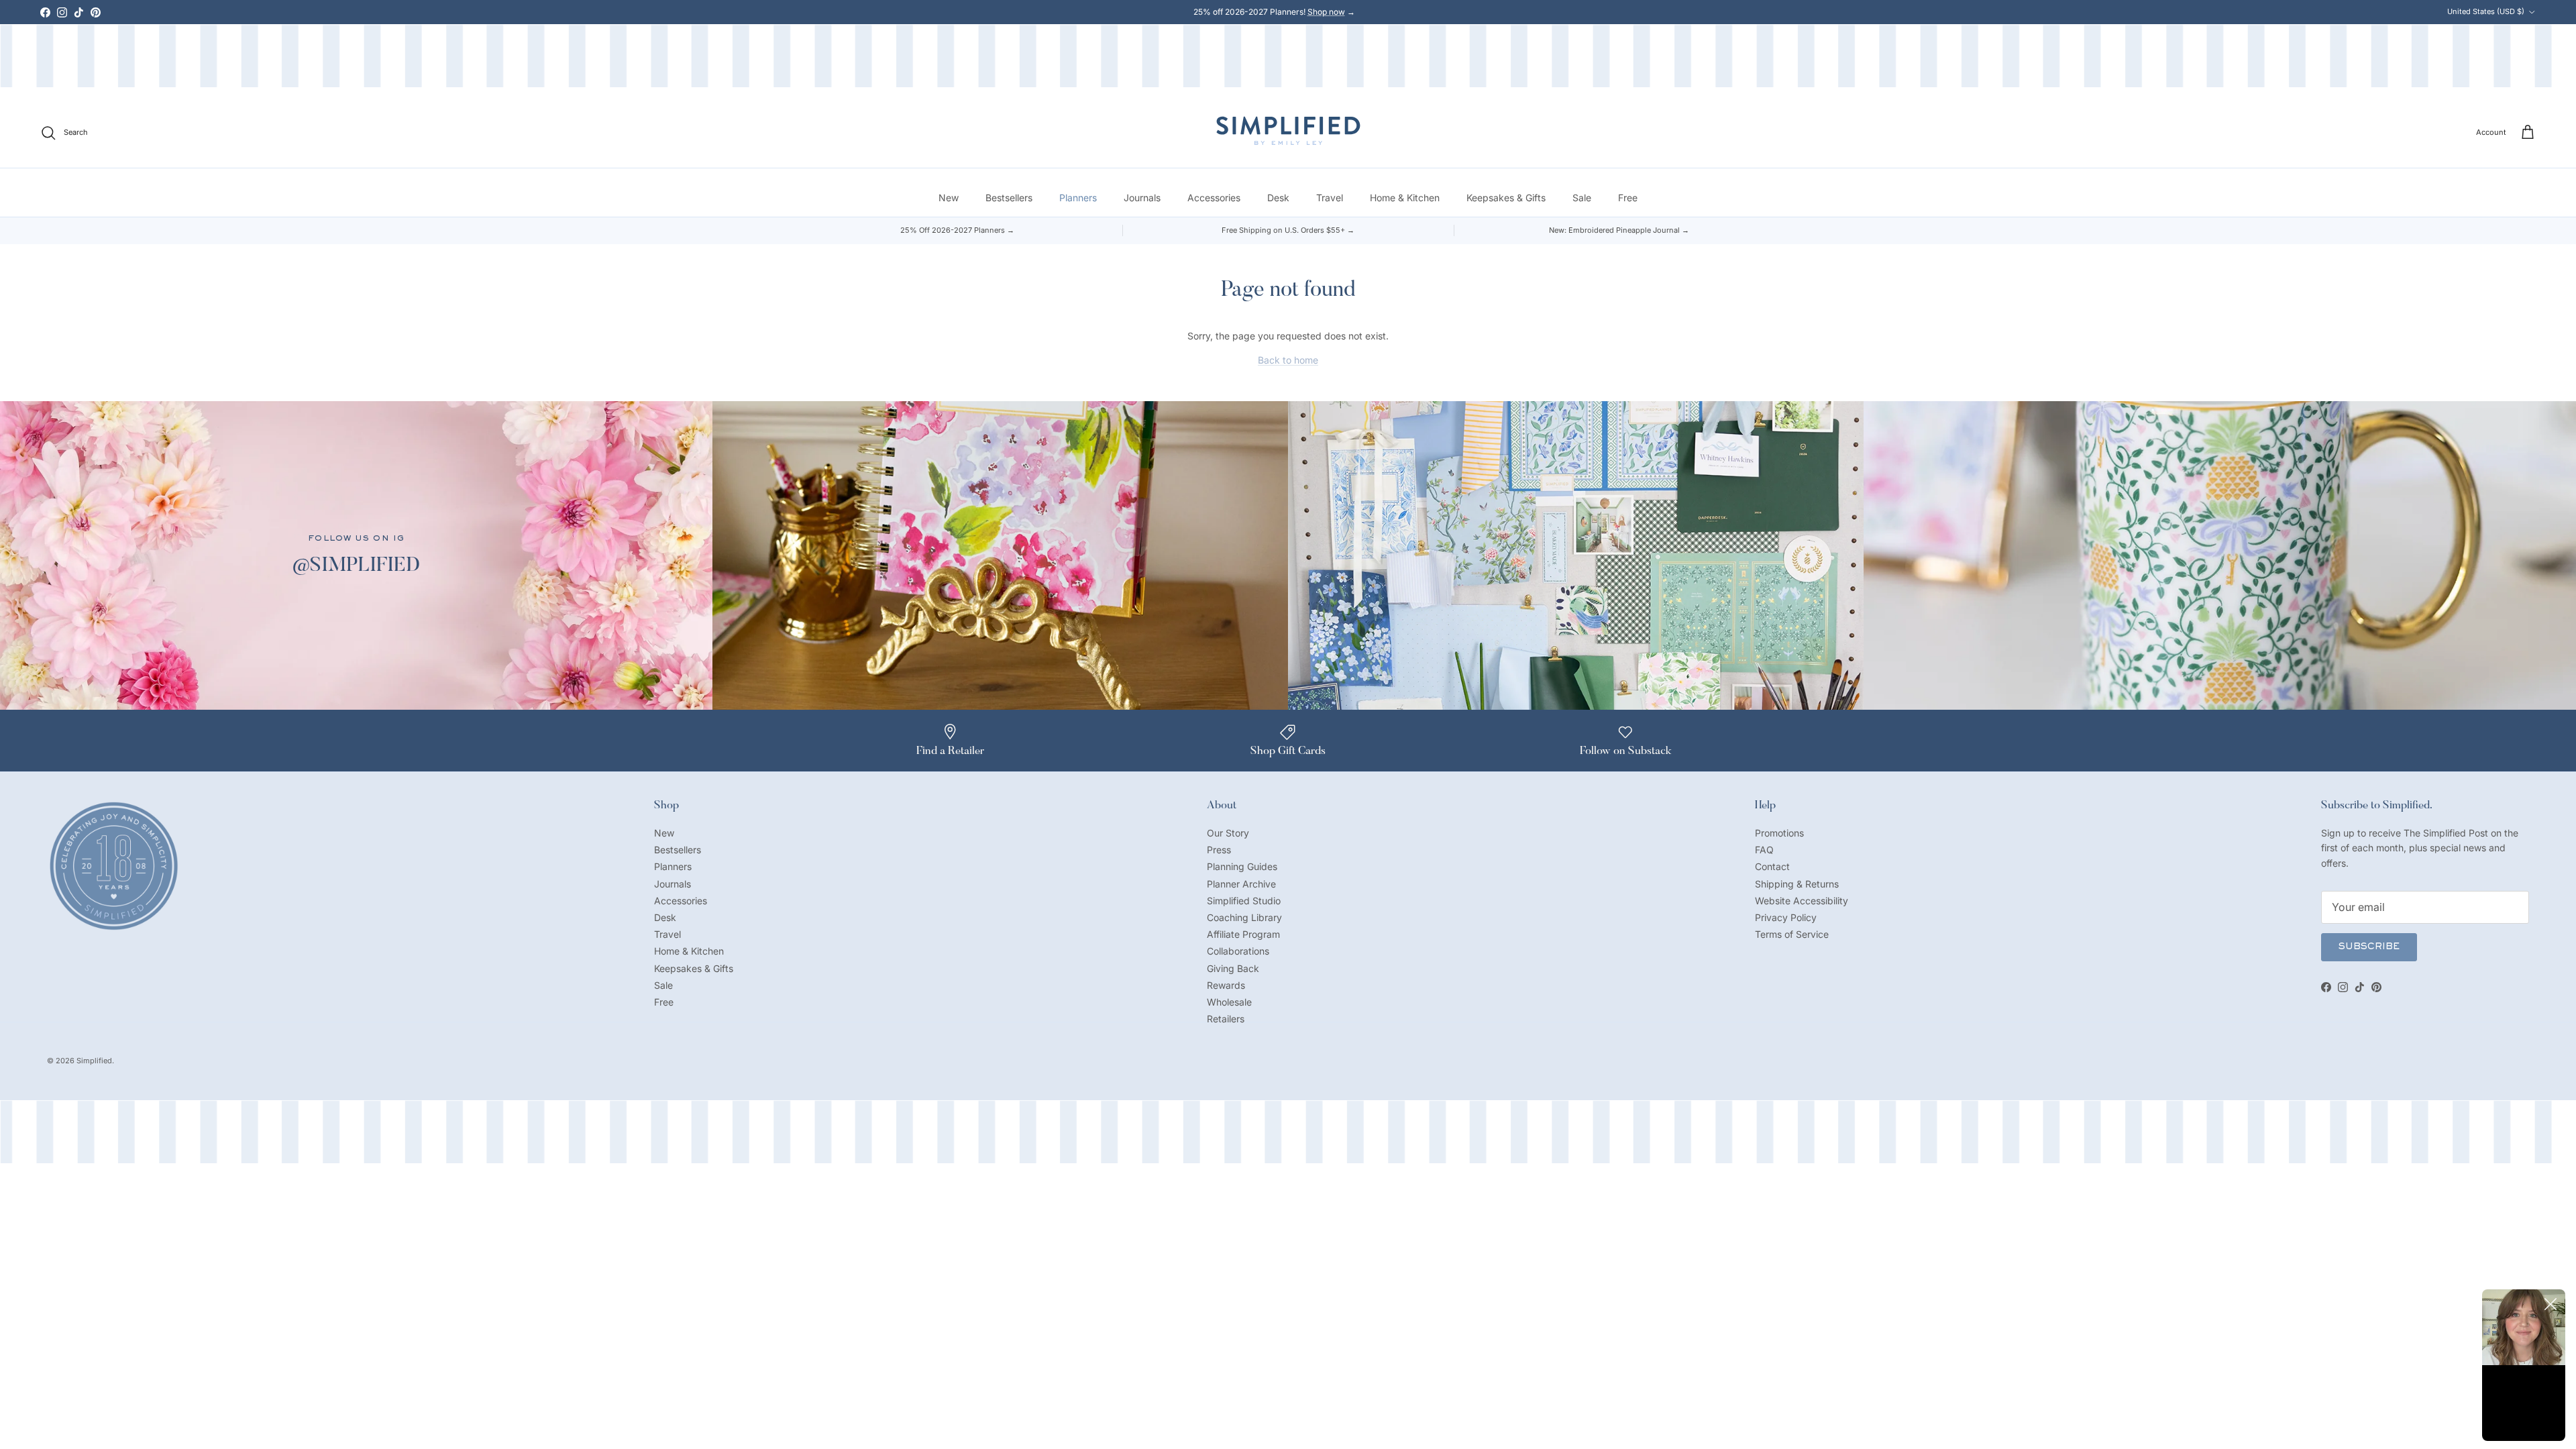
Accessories (1214, 198)
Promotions (1779, 833)
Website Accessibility (1802, 901)
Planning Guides (1242, 866)
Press (1219, 850)
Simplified (94, 1061)
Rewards (1226, 985)
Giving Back (1233, 968)
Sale (1582, 198)
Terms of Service (1792, 934)
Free (1628, 198)
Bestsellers (1009, 198)
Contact (1772, 866)
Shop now (1326, 12)
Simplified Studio (1244, 901)
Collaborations (1238, 951)
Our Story (1228, 833)
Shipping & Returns (1797, 884)
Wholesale (1229, 1002)
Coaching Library (1244, 917)
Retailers (1226, 1019)
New (949, 198)
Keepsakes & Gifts (1506, 198)
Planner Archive (1241, 884)
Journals (1142, 198)
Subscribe (2369, 947)
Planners (1078, 198)
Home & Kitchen (1405, 198)
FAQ (1764, 850)
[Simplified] (1288, 130)
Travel (1330, 198)
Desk (1278, 198)
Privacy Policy (1786, 917)
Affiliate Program (1243, 934)
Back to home (1288, 360)
